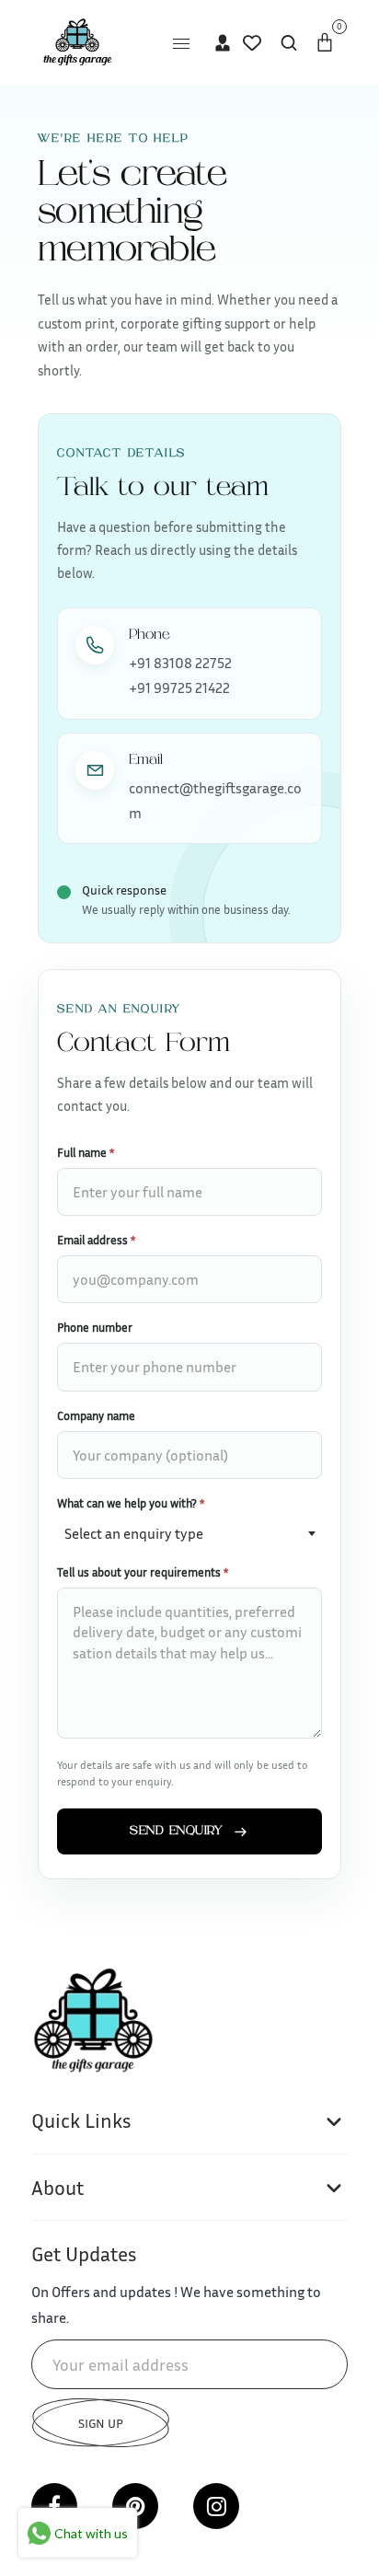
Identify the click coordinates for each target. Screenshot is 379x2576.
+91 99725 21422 (179, 687)
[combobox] (189, 1532)
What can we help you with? (131, 1503)
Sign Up (101, 2423)
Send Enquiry (176, 1831)
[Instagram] (216, 2506)
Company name (96, 1415)
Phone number (95, 1327)
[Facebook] (54, 2506)
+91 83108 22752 (180, 663)
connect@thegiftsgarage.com (215, 800)
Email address (96, 1240)
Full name (86, 1152)
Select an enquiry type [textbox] (134, 1533)
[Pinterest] (135, 2506)
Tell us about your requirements (143, 1572)
